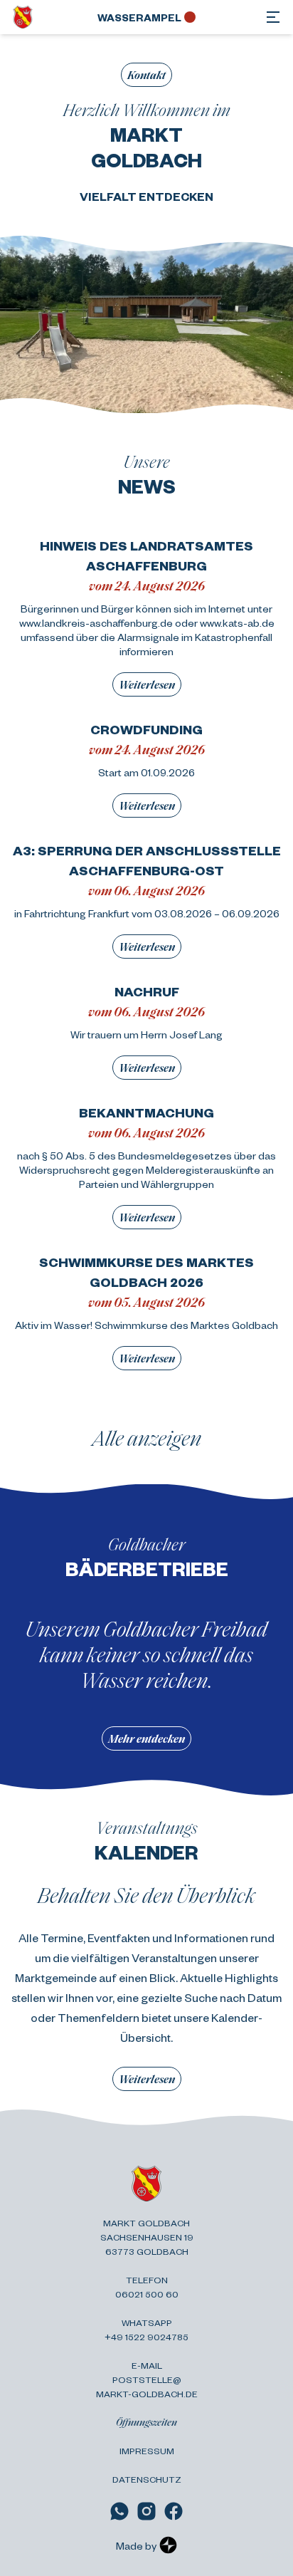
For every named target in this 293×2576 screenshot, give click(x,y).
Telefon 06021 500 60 (147, 2287)
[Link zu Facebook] (174, 2511)
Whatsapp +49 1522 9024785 (146, 2330)
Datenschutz (147, 2479)
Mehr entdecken (146, 1738)
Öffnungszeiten (146, 2422)
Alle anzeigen (147, 1437)
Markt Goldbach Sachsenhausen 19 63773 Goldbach (147, 2237)
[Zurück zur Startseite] (23, 17)
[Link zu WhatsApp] (119, 2511)
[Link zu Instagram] (146, 2511)
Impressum (147, 2451)
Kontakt (146, 74)
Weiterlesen (147, 684)
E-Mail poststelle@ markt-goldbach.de (147, 2379)
